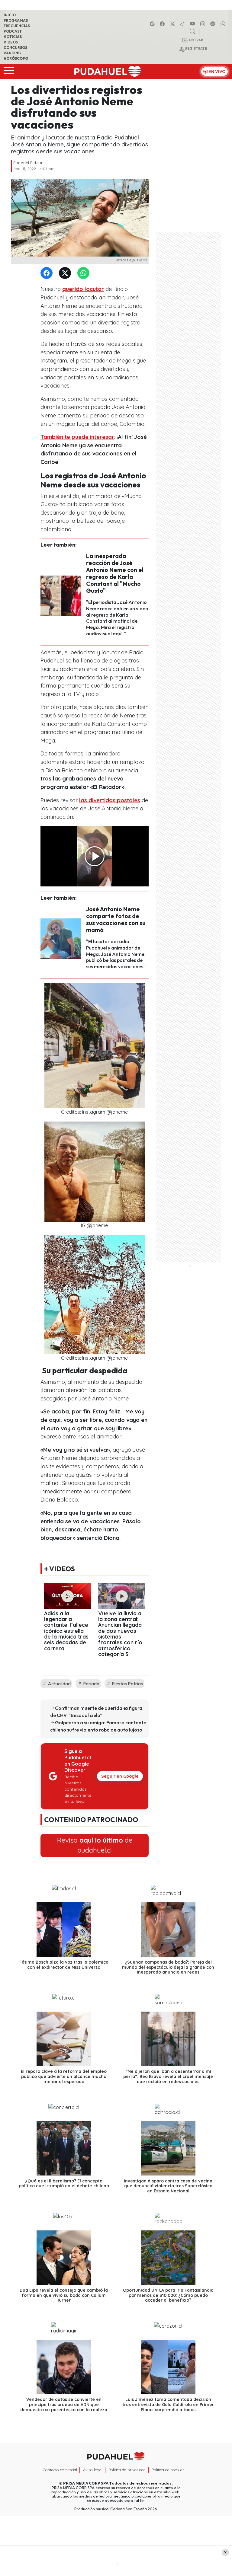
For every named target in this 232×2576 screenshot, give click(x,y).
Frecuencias (17, 26)
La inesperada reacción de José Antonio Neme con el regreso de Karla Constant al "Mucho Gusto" (115, 573)
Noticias (13, 37)
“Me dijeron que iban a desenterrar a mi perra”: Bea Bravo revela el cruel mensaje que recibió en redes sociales (168, 2076)
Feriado (91, 1684)
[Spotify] (214, 24)
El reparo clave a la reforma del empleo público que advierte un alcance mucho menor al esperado (64, 2076)
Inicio (10, 15)
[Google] (153, 24)
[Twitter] (66, 273)
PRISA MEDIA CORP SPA (86, 2483)
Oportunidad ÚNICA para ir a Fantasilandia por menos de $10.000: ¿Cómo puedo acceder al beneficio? (168, 2295)
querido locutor (83, 289)
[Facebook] (163, 24)
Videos (11, 42)
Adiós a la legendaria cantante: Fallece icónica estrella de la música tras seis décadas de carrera (66, 1631)
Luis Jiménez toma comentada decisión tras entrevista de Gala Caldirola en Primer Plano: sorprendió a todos (168, 2405)
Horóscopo (16, 58)
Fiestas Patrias (127, 1684)
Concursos (15, 48)
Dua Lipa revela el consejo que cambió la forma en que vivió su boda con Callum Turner (64, 2295)
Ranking (12, 53)
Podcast (13, 31)
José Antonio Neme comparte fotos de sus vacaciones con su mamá (116, 919)
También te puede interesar (77, 437)
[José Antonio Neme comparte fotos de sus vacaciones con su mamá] (61, 938)
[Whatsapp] (224, 24)
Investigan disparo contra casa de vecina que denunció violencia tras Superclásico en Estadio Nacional (168, 2186)
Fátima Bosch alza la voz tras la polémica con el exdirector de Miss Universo (64, 1965)
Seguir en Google (120, 1776)
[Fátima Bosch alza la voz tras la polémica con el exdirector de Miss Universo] (64, 1930)
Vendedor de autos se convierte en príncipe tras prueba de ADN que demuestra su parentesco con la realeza (64, 2405)
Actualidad (59, 1684)
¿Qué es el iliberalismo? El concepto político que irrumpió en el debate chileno (64, 2183)
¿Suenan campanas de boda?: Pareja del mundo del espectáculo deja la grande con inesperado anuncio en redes (168, 1967)
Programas (16, 20)
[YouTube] (193, 24)
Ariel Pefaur (32, 163)
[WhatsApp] (85, 273)
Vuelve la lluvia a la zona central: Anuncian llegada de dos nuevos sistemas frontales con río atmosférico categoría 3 (120, 1634)
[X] (173, 24)
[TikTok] (183, 24)
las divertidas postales (110, 800)
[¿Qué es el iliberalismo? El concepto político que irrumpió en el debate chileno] (64, 2148)
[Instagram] (204, 24)
